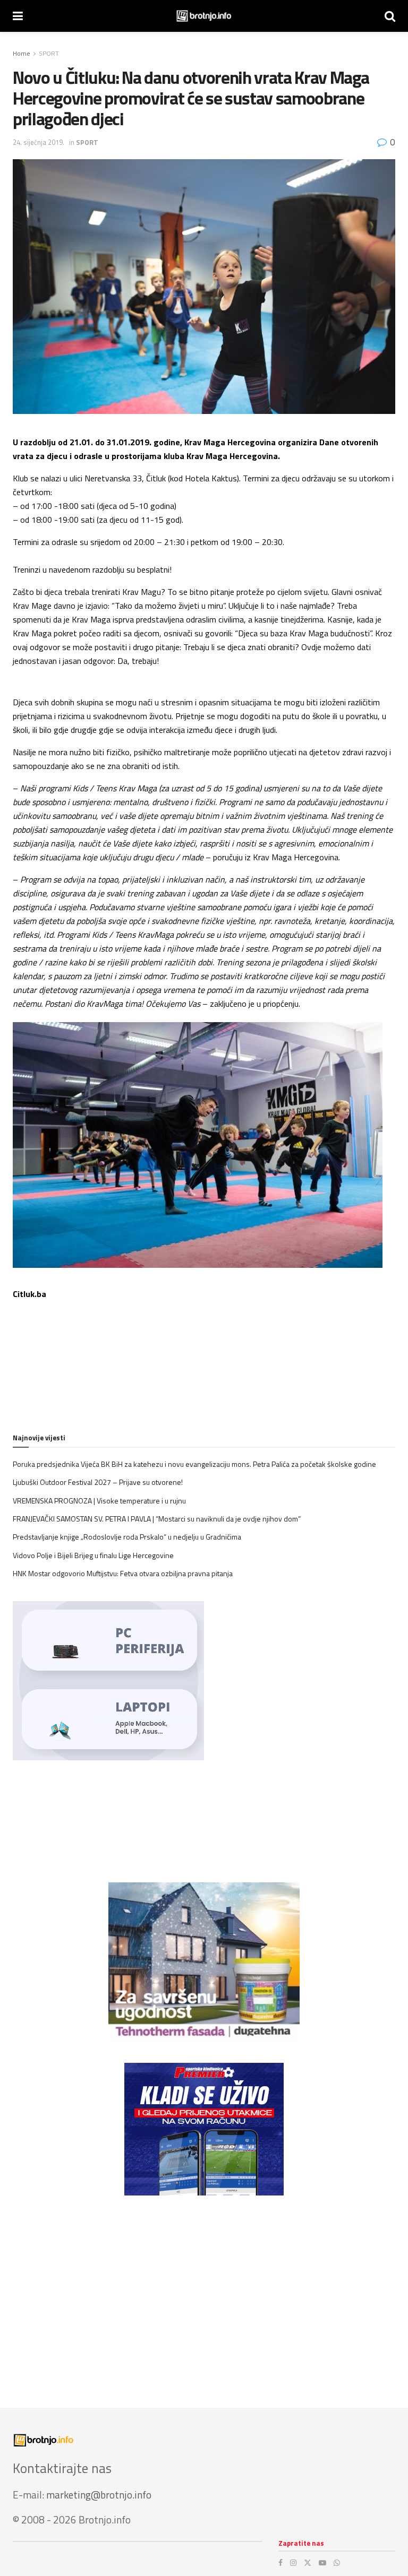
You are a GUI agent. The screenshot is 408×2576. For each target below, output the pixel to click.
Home (22, 53)
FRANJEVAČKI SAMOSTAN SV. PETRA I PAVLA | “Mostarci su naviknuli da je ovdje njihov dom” (157, 1519)
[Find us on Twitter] (308, 2563)
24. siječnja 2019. (39, 142)
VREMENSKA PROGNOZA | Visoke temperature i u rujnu (99, 1501)
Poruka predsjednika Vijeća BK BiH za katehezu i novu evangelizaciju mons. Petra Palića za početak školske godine (194, 1464)
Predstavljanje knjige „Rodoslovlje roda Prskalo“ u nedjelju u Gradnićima (127, 1537)
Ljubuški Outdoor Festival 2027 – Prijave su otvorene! (98, 1482)
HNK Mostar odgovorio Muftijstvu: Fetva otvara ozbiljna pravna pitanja (123, 1573)
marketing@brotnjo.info (99, 2495)
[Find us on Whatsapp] (337, 2563)
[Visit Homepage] (204, 16)
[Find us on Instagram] (293, 2563)
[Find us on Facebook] (280, 2563)
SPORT (49, 53)
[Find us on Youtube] (322, 2563)
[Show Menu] (18, 16)
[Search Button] (390, 16)
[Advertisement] (204, 2291)
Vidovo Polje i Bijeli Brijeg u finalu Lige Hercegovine (93, 1555)
